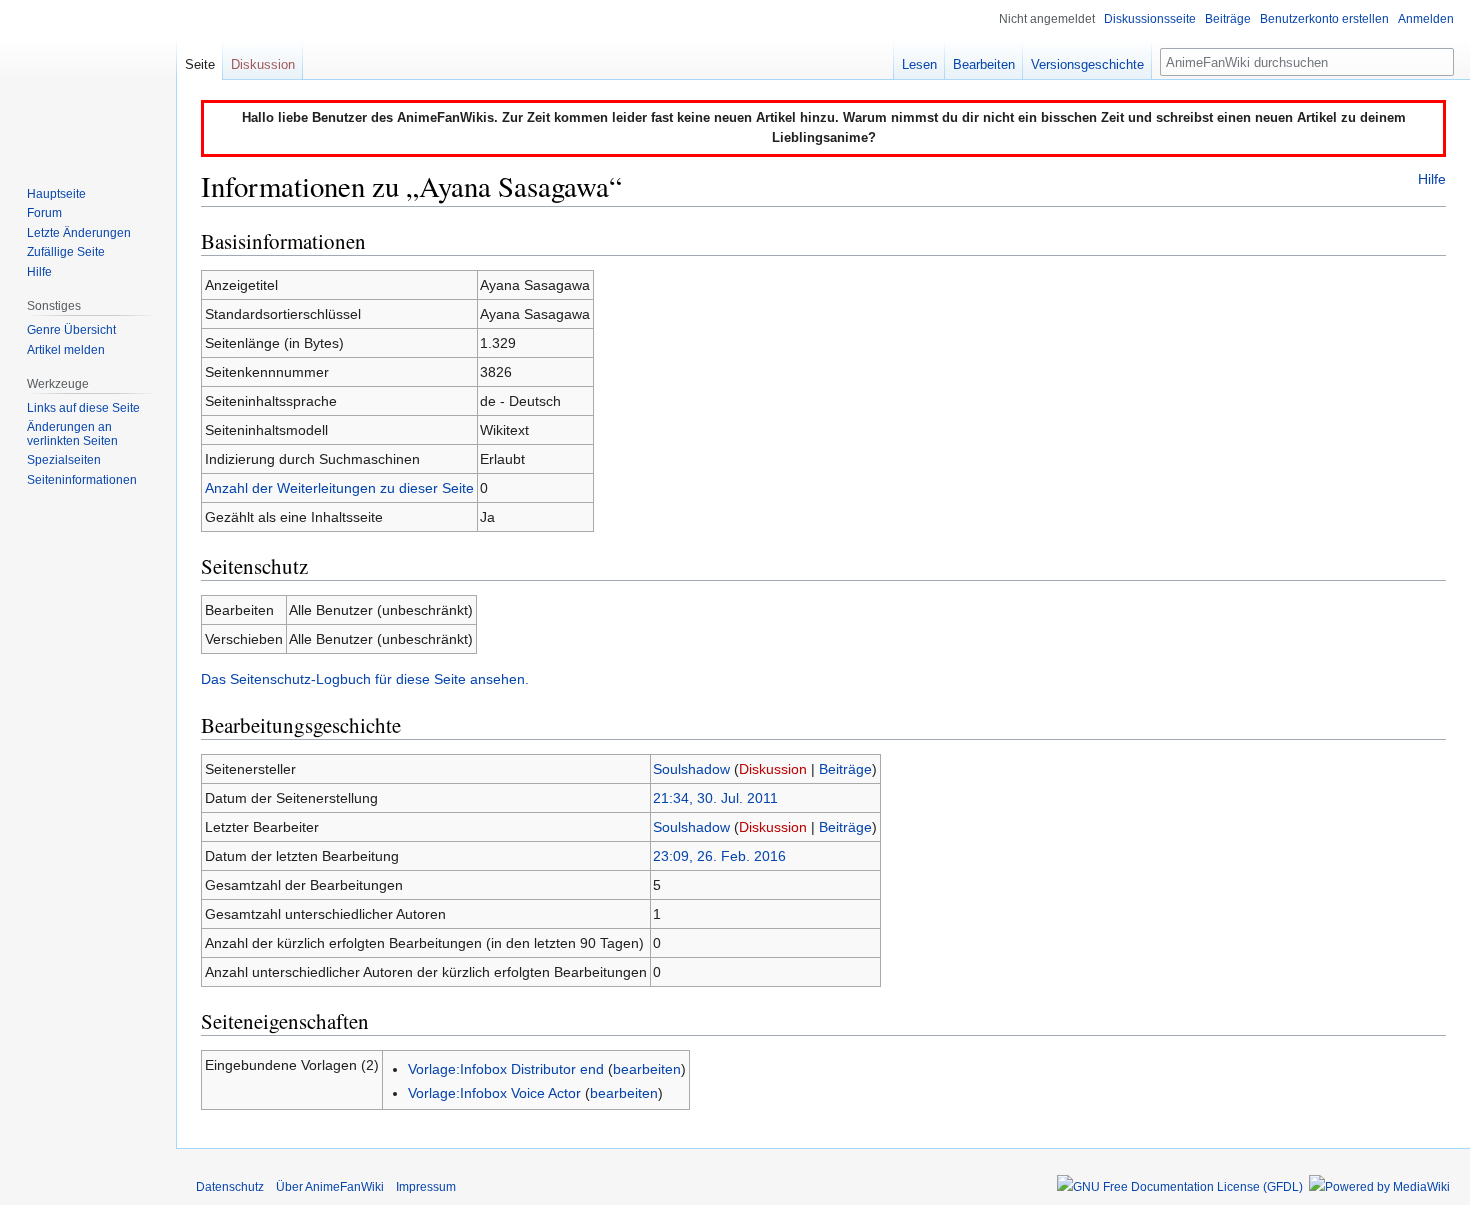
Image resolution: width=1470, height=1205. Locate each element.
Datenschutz (230, 1187)
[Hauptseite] (88, 80)
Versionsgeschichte (1087, 64)
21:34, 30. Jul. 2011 (715, 798)
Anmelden (1426, 19)
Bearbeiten (984, 64)
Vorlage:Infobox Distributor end (506, 1069)
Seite (200, 64)
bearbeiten (647, 1069)
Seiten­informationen (82, 480)
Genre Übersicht (71, 330)
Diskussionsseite (1150, 19)
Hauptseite (56, 194)
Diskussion (773, 769)
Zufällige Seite (66, 252)
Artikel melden (66, 350)
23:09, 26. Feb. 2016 (719, 856)
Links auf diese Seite (83, 408)
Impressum (426, 1187)
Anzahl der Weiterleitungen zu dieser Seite (339, 488)
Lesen (919, 64)
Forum (44, 213)
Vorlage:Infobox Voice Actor (494, 1093)
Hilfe (1432, 179)
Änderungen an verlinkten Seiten (72, 434)
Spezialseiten (64, 460)
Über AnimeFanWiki (330, 1187)
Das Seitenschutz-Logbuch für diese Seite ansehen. (365, 679)
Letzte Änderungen (79, 233)
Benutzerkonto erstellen (1324, 19)
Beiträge (845, 769)
